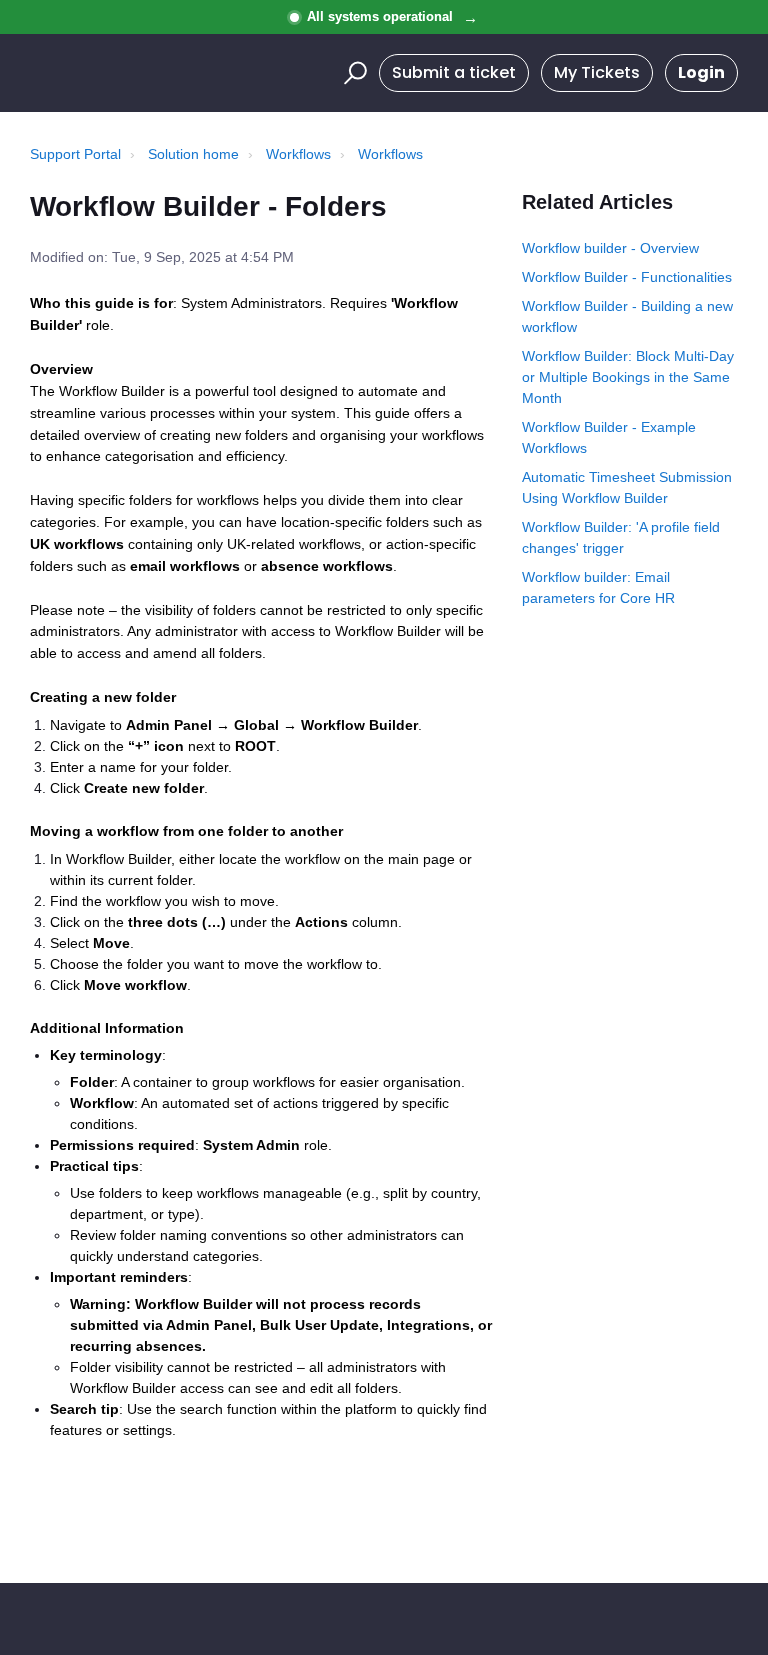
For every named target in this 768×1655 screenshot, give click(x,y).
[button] (352, 73)
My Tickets (597, 72)
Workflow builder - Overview (610, 248)
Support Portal (75, 154)
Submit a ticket (454, 72)
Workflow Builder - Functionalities (627, 277)
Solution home (193, 154)
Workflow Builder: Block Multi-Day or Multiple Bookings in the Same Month (628, 377)
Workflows (298, 154)
